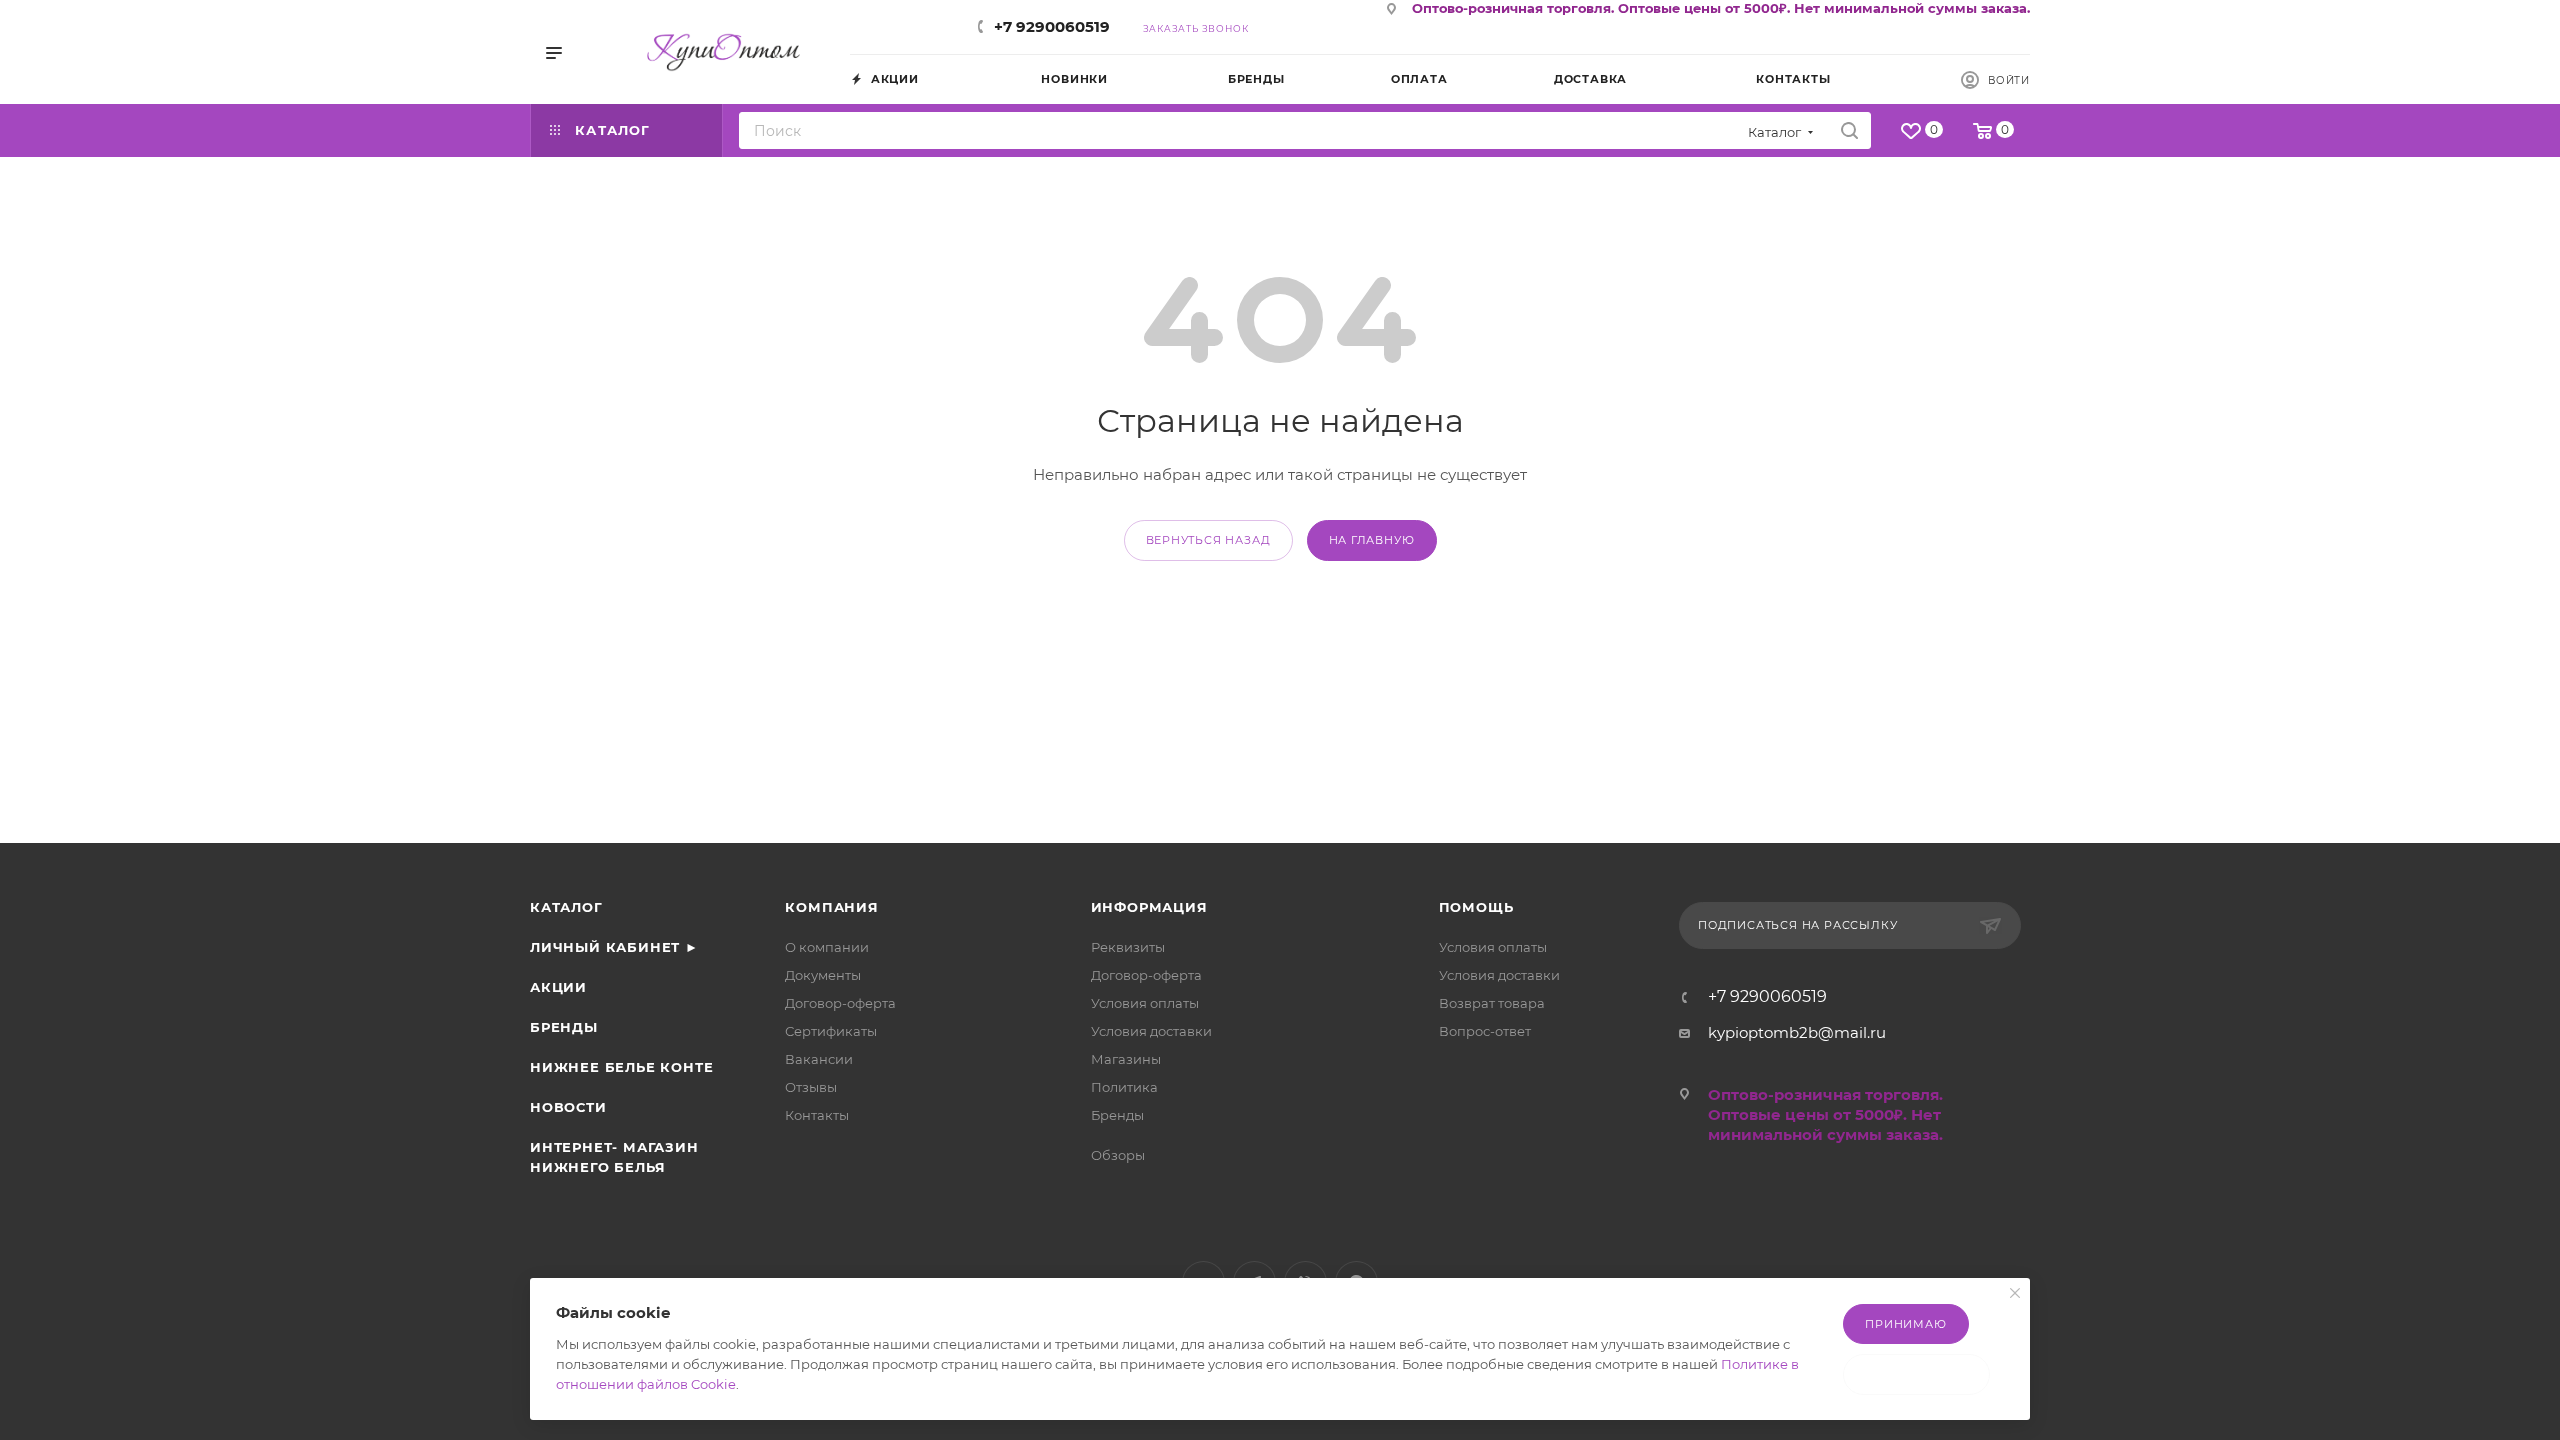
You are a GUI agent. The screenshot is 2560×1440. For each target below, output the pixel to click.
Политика (1124, 1087)
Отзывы (811, 1087)
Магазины (1126, 1059)
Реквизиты (1128, 947)
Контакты (817, 1115)
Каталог (566, 907)
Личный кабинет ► (614, 947)
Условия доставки (1151, 1031)
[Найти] (1849, 130)
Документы (823, 975)
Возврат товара (1492, 1003)
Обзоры (1118, 1155)
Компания (831, 907)
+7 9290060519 (1052, 26)
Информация (1149, 907)
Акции (558, 987)
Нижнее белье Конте (621, 1067)
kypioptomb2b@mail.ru (1797, 1032)
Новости (568, 1107)
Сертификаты (831, 1031)
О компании (827, 947)
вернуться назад (1208, 540)
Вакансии (819, 1059)
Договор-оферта (840, 1003)
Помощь (1476, 907)
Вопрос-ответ (1485, 1031)
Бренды (564, 1027)
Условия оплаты (1145, 1003)
